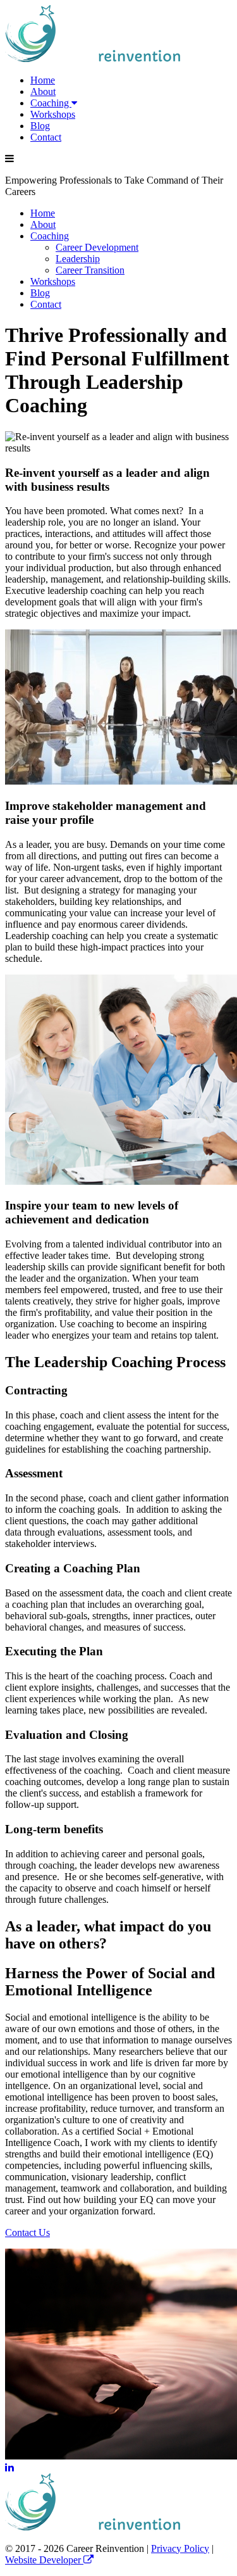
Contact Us (27, 2232)
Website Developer (44, 2560)
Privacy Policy (180, 2548)
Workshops (53, 114)
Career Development (97, 247)
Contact (46, 137)
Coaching (51, 103)
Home (43, 80)
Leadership (78, 259)
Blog (40, 126)
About (43, 92)
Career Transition (90, 270)
